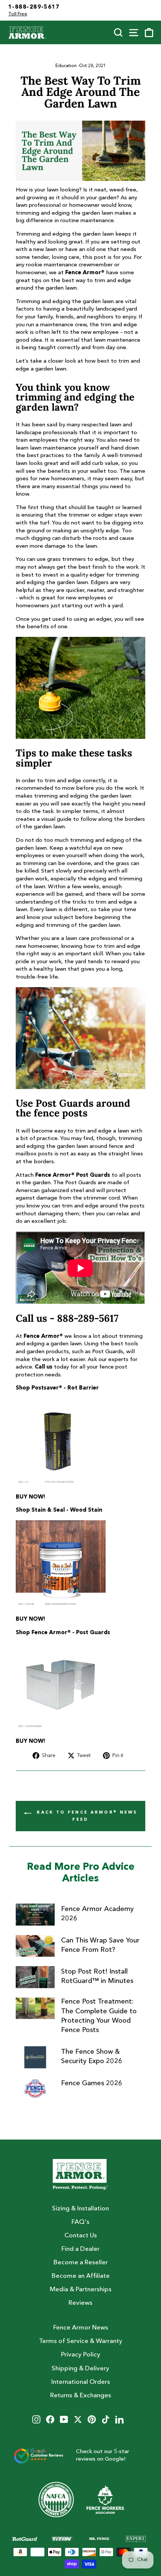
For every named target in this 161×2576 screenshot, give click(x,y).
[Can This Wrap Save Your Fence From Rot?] (35, 1946)
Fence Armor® (85, 273)
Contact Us (81, 2236)
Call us (44, 1367)
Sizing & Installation (80, 2209)
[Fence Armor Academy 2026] (35, 1914)
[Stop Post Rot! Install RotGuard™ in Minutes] (35, 1977)
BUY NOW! (31, 1497)
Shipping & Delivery (80, 2369)
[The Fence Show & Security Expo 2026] (35, 2057)
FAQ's (80, 2222)
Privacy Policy (81, 2355)
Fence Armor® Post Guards (73, 1175)
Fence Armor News (81, 2328)
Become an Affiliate (81, 2276)
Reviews (80, 2303)
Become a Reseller (81, 2263)
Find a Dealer (80, 2249)
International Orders (81, 2382)
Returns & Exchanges (81, 2396)
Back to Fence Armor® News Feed (86, 1816)
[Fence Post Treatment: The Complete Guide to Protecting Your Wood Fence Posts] (35, 2008)
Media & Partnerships (81, 2290)
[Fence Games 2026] (35, 2089)
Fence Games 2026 (92, 2083)
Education (66, 66)
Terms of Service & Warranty (81, 2341)
